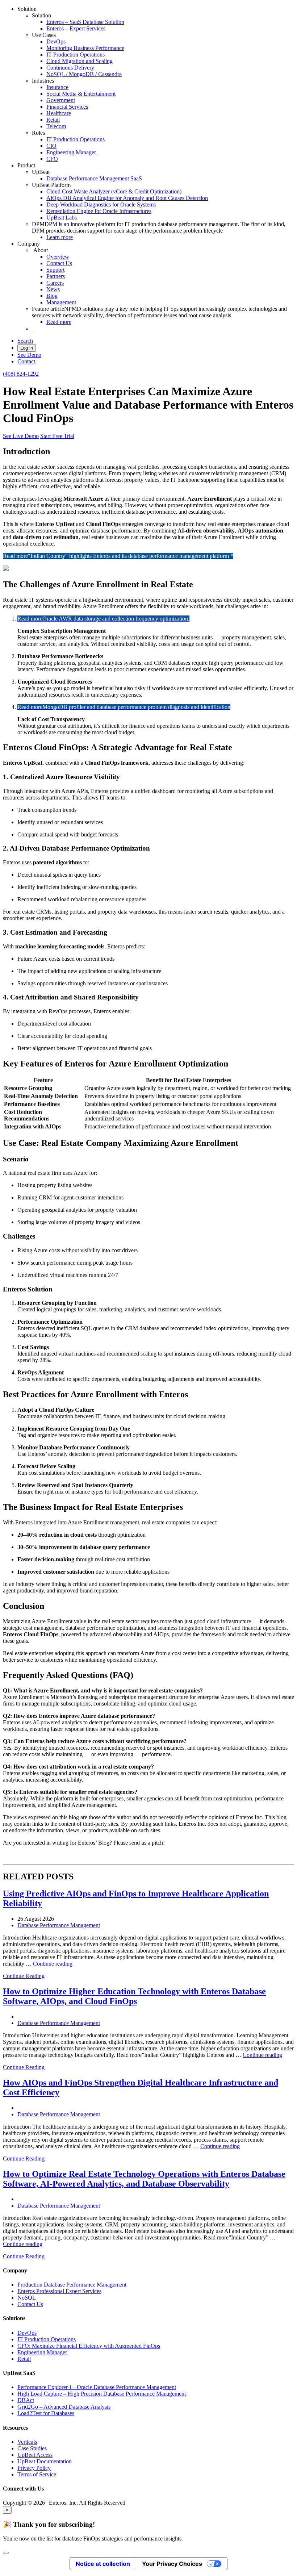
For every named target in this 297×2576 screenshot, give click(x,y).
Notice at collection (103, 2564)
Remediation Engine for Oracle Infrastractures (99, 211)
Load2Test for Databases (46, 2413)
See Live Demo (21, 436)
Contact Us (59, 263)
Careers (55, 283)
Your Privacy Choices (172, 2564)
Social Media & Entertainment (81, 94)
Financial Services (67, 107)
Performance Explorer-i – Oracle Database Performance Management (97, 2387)
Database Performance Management (59, 1925)
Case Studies (32, 2448)
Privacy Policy (34, 2468)
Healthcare (59, 113)
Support (55, 270)
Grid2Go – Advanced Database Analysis (64, 2407)
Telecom (56, 126)
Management (61, 302)
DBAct (26, 2400)
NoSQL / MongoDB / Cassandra (84, 74)
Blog (52, 296)
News (53, 289)
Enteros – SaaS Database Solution (85, 22)
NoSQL (27, 2298)
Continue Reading (24, 1976)
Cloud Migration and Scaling (80, 61)
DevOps (56, 41)
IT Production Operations (76, 55)
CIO (51, 146)
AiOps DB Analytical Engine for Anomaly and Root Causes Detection (127, 198)
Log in (27, 348)
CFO (52, 159)
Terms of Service (37, 2474)
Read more (59, 322)
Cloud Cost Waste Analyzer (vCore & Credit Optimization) (114, 191)
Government (61, 100)
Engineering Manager (71, 152)
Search (25, 341)
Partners (56, 276)
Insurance (57, 87)
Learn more (60, 237)
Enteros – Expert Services (76, 28)
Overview (58, 257)
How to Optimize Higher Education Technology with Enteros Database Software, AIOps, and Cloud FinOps (134, 1996)
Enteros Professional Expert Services (59, 2291)
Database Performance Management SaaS (94, 178)
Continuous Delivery (70, 68)
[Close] (6, 2553)
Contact (26, 361)
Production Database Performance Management (72, 2285)
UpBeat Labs (62, 218)
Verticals (27, 2442)
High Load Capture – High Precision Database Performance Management (102, 2394)
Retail (53, 120)
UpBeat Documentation (45, 2461)
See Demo (29, 355)
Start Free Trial (57, 436)
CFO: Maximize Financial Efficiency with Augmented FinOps (89, 2346)
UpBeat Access (35, 2455)
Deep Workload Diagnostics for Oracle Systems (101, 204)
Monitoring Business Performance (85, 48)
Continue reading (53, 1964)
